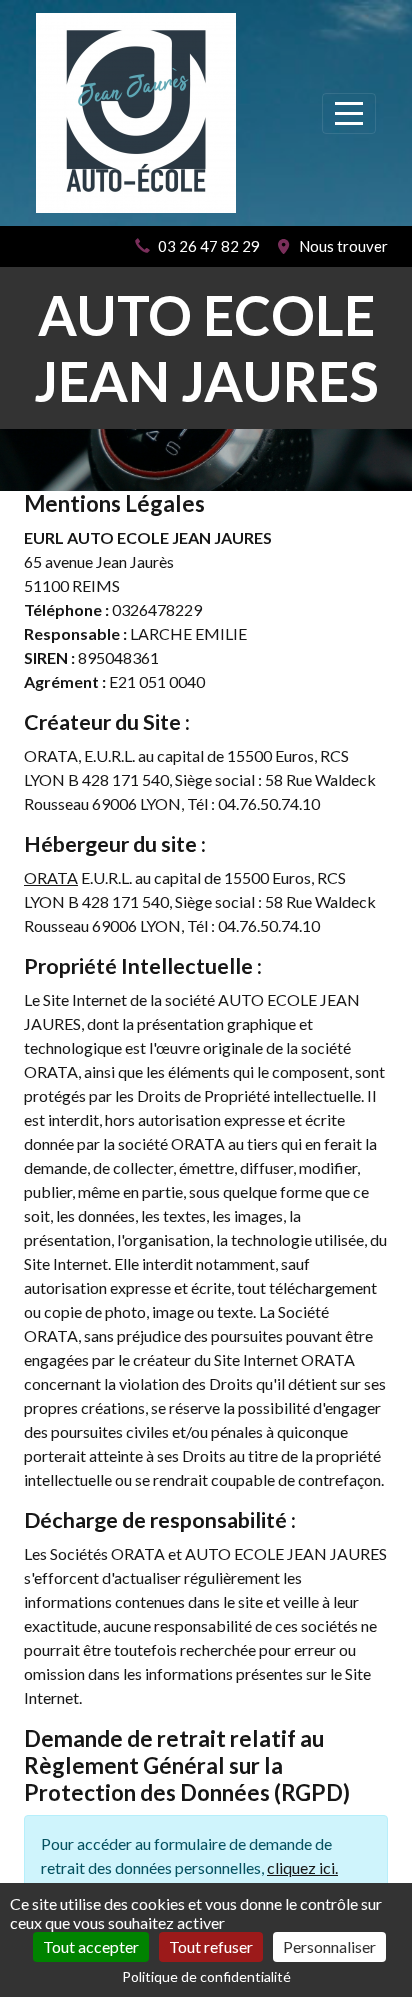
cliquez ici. (302, 1867)
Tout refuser (211, 1946)
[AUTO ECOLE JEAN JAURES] (136, 113)
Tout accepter (91, 1946)
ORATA (51, 877)
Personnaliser (329, 1946)
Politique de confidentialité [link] (206, 1976)
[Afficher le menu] (349, 113)
